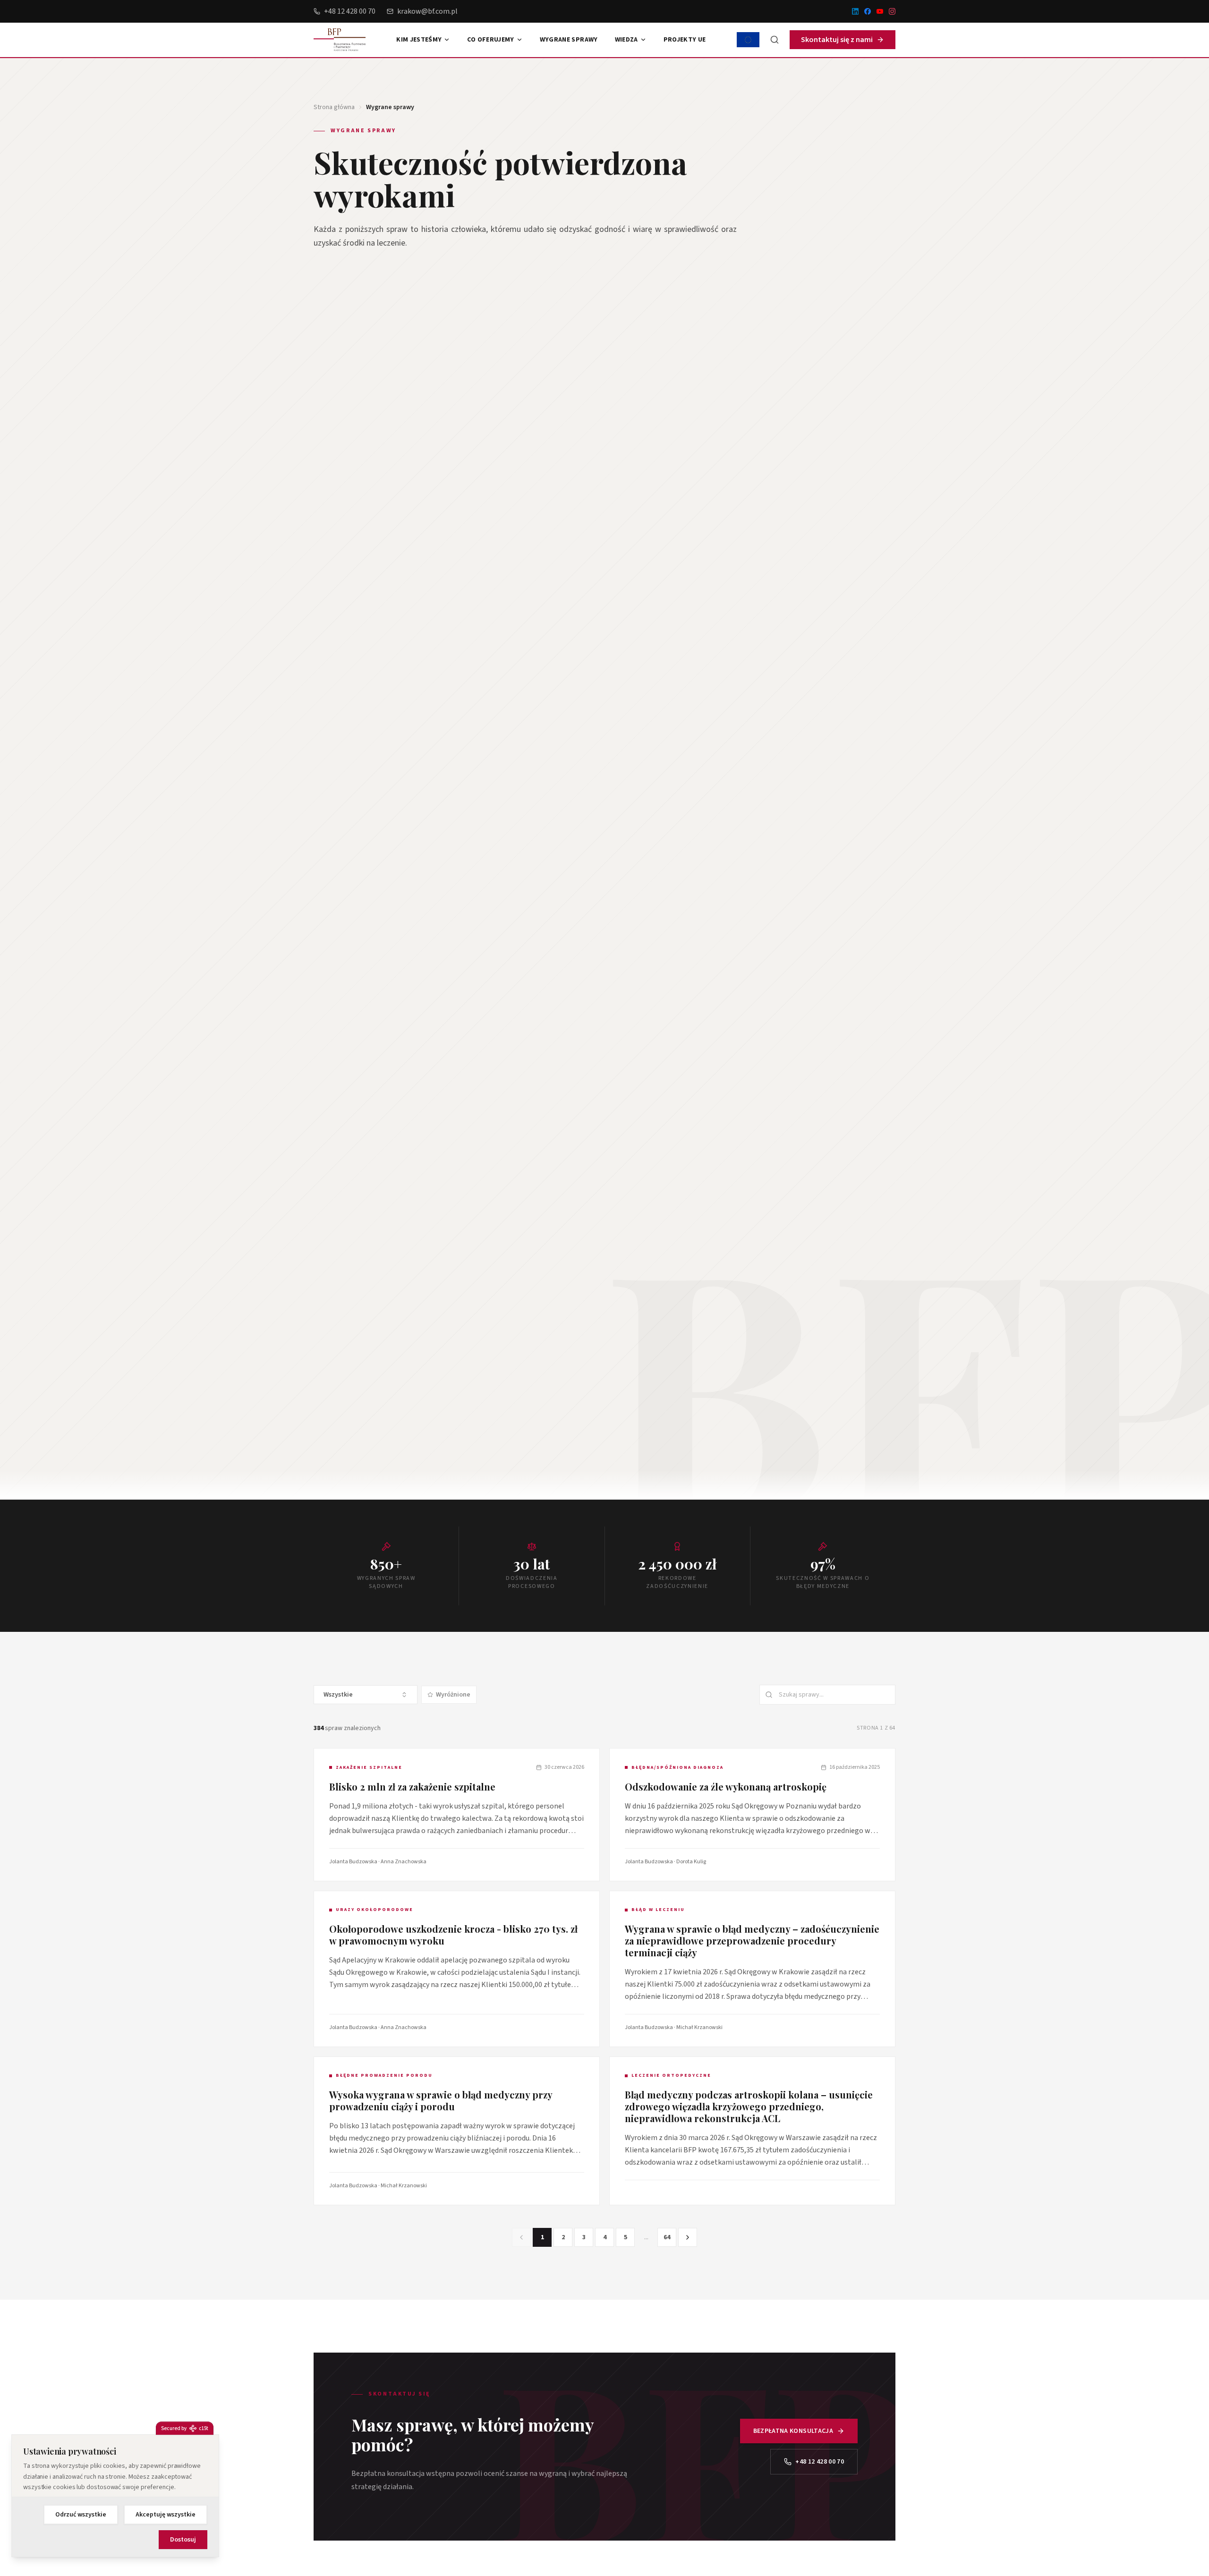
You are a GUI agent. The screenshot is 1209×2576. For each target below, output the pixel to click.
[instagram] (892, 11)
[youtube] (880, 11)
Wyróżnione (453, 1695)
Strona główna (334, 107)
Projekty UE (685, 40)
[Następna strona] (688, 2237)
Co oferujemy (490, 40)
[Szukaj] (775, 40)
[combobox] (366, 1695)
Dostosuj (183, 2540)
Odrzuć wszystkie (81, 2515)
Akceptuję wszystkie (166, 2515)
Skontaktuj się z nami (837, 40)
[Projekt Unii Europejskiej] (748, 40)
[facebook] (868, 11)
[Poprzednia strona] (521, 2237)
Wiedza (626, 40)
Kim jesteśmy (419, 40)
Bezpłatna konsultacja (793, 2431)
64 (667, 2237)
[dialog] (115, 2496)
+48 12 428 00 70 (350, 11)
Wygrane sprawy (569, 40)
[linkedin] (855, 11)
